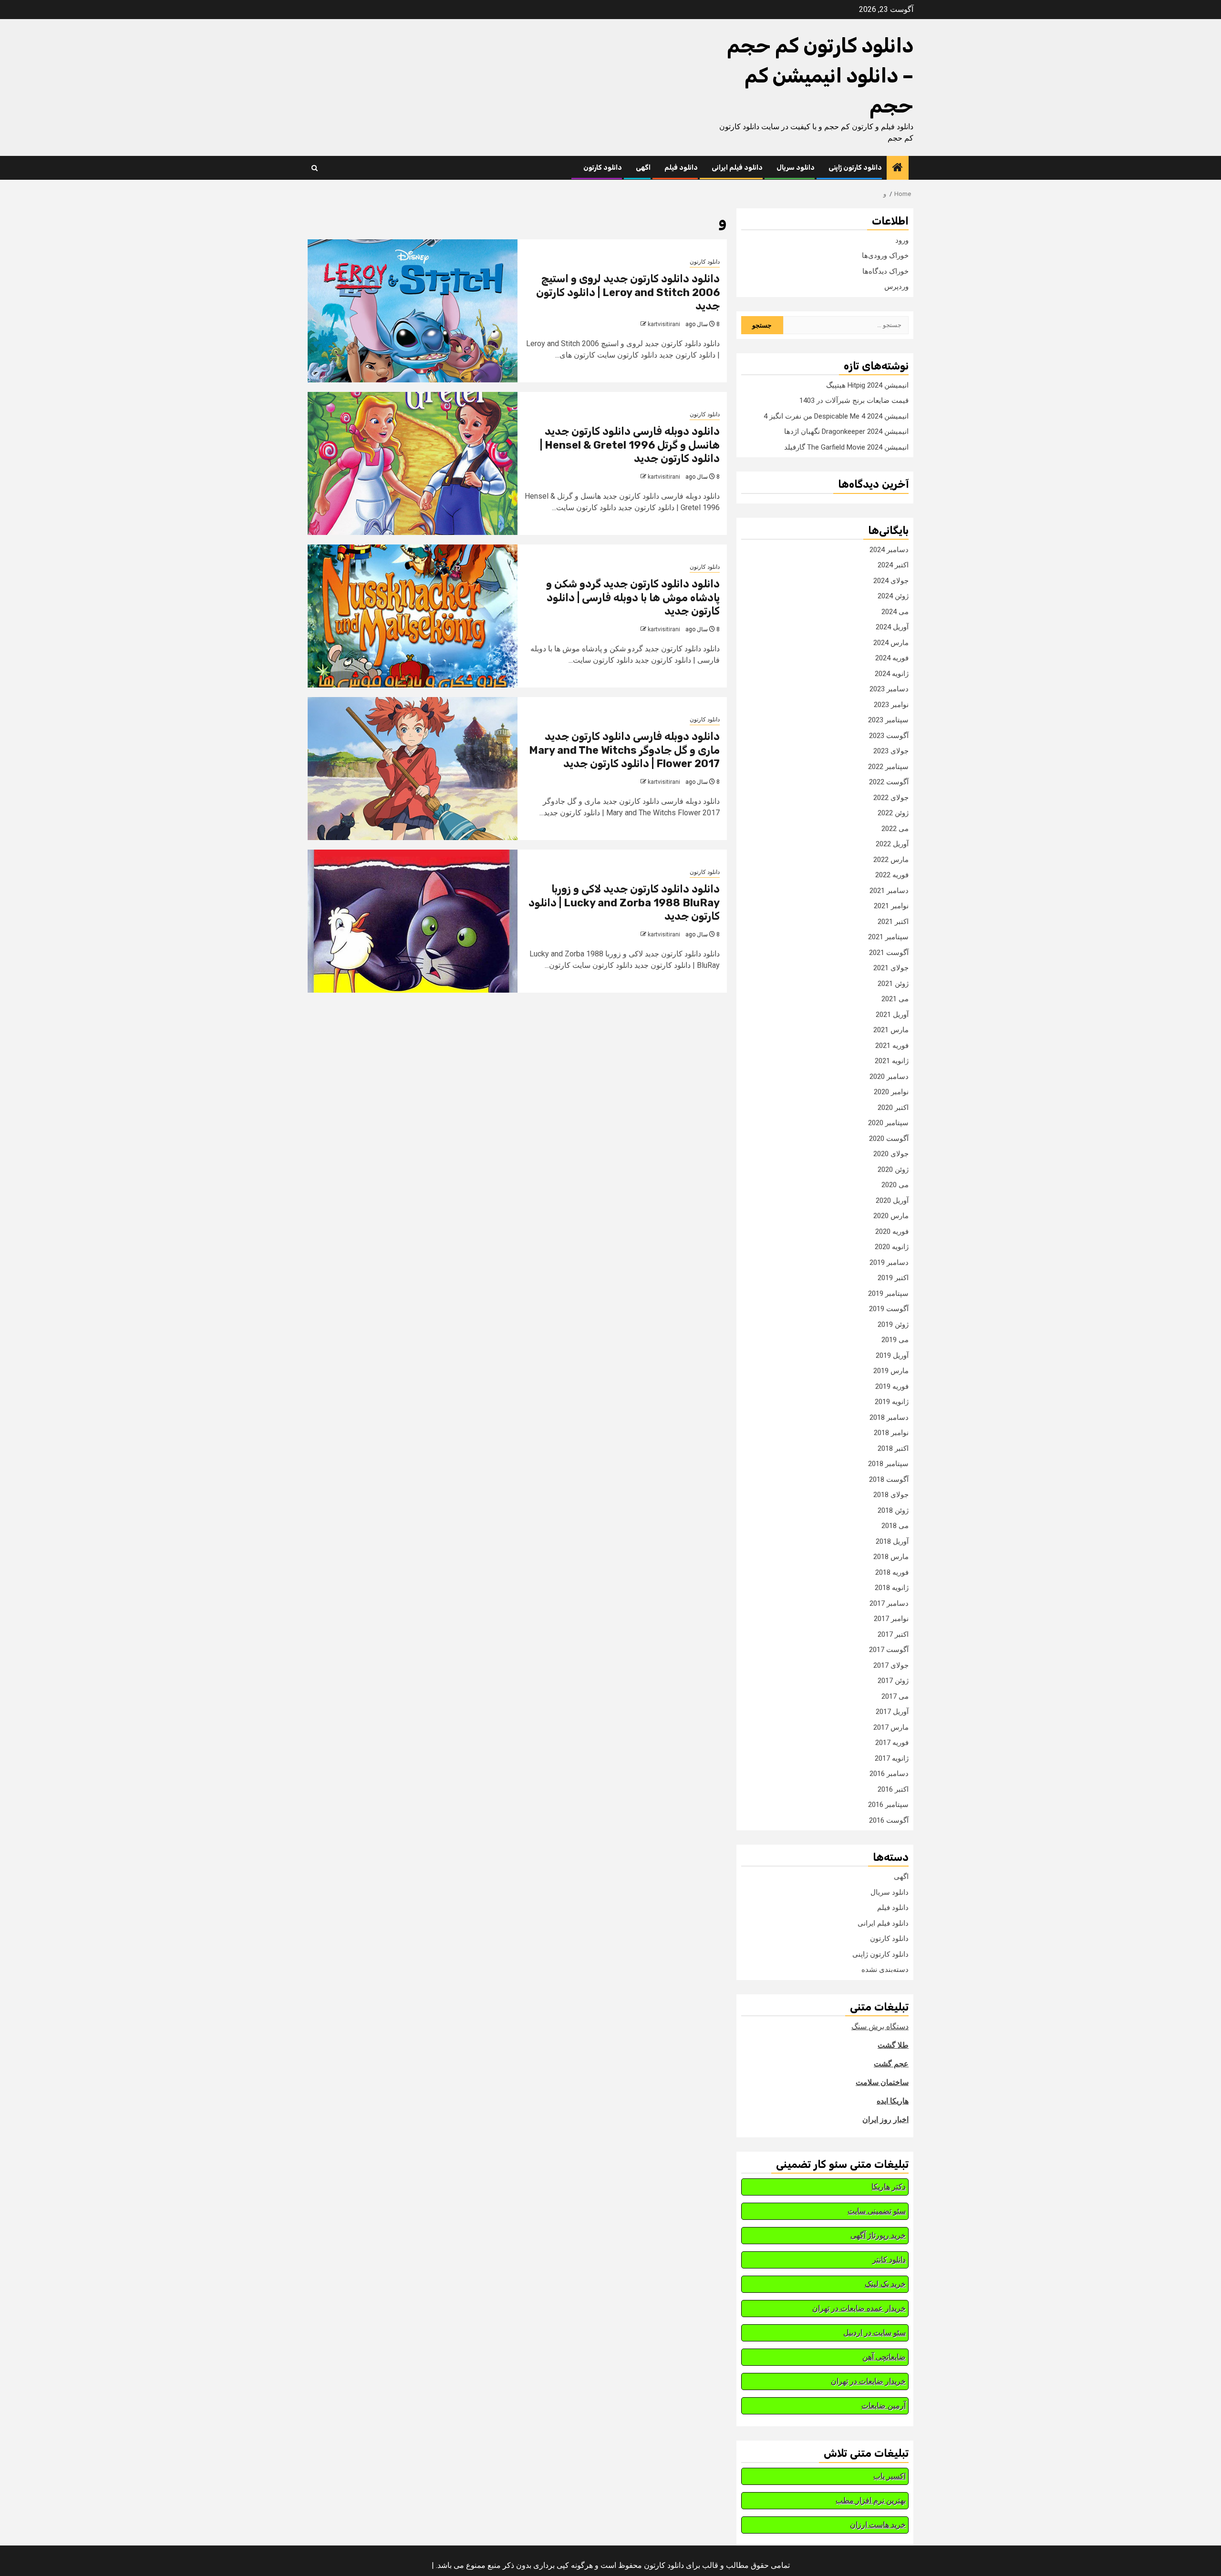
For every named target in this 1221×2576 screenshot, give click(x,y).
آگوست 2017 (889, 1650)
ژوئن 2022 (893, 813)
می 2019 (895, 1340)
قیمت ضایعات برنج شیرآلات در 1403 (854, 400)
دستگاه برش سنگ (880, 2027)
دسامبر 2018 (889, 1417)
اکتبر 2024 (893, 565)
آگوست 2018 (889, 1479)
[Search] (315, 168)
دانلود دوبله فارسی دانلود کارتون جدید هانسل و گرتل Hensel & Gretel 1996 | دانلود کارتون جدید (630, 445)
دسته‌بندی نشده (885, 1970)
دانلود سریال (796, 168)
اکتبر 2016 (893, 1789)
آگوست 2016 (889, 1820)
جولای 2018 (891, 1495)
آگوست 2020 (889, 1139)
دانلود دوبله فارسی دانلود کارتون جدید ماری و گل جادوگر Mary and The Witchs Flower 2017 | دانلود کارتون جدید (624, 750)
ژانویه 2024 (892, 674)
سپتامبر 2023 (888, 720)
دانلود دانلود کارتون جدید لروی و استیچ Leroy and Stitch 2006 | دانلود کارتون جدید (628, 292)
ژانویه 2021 (892, 1061)
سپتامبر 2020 (888, 1123)
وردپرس (896, 287)
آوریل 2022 (892, 844)
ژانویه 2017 (892, 1758)
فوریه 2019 (892, 1386)
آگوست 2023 (889, 736)
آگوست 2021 (889, 953)
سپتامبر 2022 (888, 767)
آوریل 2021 (892, 1015)
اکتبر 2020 (893, 1108)
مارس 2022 (891, 860)
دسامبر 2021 (889, 891)
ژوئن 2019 (893, 1324)
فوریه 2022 (892, 875)
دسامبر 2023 (889, 689)
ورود (902, 240)
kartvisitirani (664, 324)
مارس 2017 (891, 1727)
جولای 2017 (891, 1665)
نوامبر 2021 (891, 906)
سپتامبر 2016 (888, 1805)
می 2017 (895, 1696)
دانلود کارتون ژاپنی (855, 168)
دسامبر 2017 (889, 1603)
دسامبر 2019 (889, 1262)
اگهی (643, 168)
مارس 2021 (891, 1030)
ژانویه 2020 (892, 1247)
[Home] (898, 168)
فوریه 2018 (892, 1572)
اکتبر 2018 (893, 1448)
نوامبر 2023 (891, 705)
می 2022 (895, 829)
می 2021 (895, 999)
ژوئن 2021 (893, 984)
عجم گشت (891, 2064)
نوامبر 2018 (891, 1433)
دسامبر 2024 (889, 550)
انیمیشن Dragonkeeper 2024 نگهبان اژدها (846, 431)
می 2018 (895, 1526)
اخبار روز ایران (885, 2119)
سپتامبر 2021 (888, 937)
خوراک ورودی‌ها (885, 256)
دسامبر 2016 (889, 1774)
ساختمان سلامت (882, 2082)
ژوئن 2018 (893, 1510)
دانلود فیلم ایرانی (737, 168)
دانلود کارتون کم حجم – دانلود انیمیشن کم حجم (820, 76)
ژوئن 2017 (893, 1681)
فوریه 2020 (892, 1232)
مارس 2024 (891, 643)
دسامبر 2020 (889, 1077)
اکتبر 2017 (893, 1634)
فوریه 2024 (892, 658)
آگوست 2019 (889, 1309)
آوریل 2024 (892, 627)
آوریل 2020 (892, 1201)
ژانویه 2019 (892, 1402)
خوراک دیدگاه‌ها (885, 271)
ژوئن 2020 (893, 1170)
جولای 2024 (891, 581)
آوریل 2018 (892, 1541)
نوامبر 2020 (891, 1092)
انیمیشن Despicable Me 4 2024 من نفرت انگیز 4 (836, 416)
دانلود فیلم (681, 168)
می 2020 (895, 1185)
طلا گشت (893, 2045)
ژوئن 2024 (893, 596)
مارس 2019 (891, 1371)
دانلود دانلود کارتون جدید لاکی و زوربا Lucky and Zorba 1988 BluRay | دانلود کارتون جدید (624, 903)
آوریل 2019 (892, 1355)
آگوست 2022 (889, 782)
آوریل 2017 (892, 1712)
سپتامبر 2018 (888, 1464)
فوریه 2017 (892, 1743)
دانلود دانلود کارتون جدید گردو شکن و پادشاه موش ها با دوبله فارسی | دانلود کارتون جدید (633, 597)
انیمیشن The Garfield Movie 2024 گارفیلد (846, 447)
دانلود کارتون (603, 168)
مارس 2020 (891, 1216)
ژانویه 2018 (892, 1588)
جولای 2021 (891, 968)
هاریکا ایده (893, 2101)
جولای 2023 (891, 751)
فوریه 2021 (892, 1046)
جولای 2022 (891, 798)
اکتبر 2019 (893, 1278)
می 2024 (895, 612)
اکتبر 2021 (893, 922)
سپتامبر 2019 (888, 1293)
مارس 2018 (891, 1557)
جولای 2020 (891, 1154)
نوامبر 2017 (891, 1619)
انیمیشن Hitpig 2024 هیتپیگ (867, 385)
